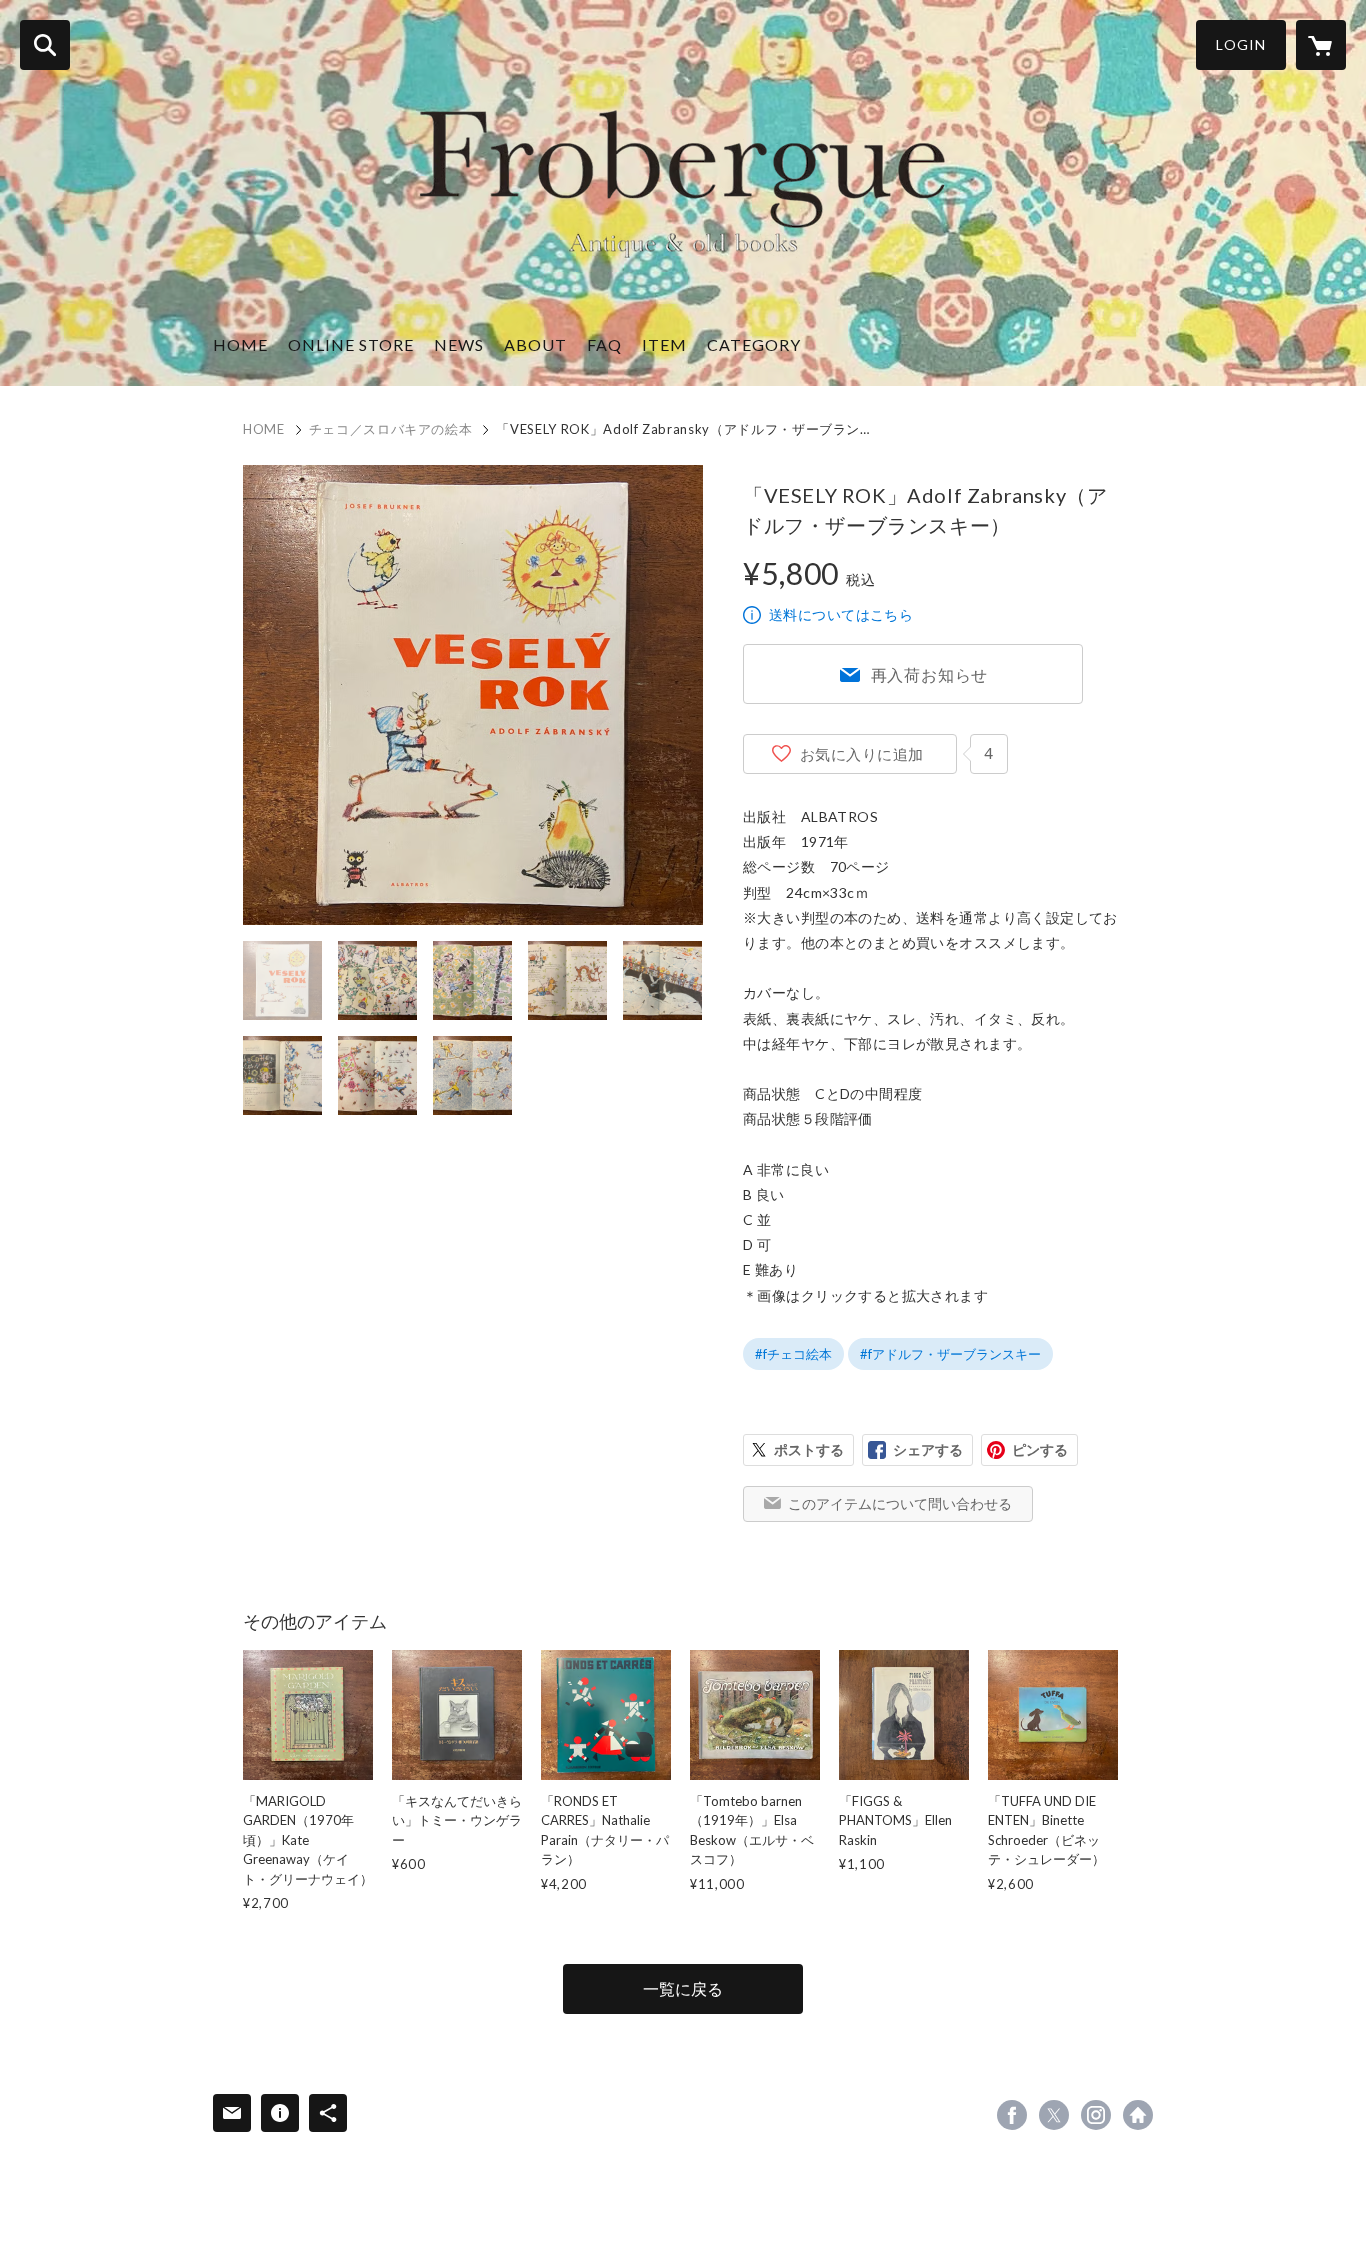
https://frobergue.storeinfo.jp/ (1138, 2115)
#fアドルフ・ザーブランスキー (950, 1354)
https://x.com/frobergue (1054, 2115)
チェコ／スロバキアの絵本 (391, 429)
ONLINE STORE (351, 344)
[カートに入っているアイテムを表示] (1321, 45)
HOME (240, 344)
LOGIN (1241, 44)
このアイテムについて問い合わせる (900, 1503)
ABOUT (535, 344)
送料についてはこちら (841, 614)
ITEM (664, 344)
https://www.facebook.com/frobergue (1012, 2115)
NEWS (459, 344)
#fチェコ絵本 (793, 1354)
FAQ (604, 344)
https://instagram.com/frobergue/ (1096, 2115)
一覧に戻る (683, 1988)
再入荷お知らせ (930, 674)
